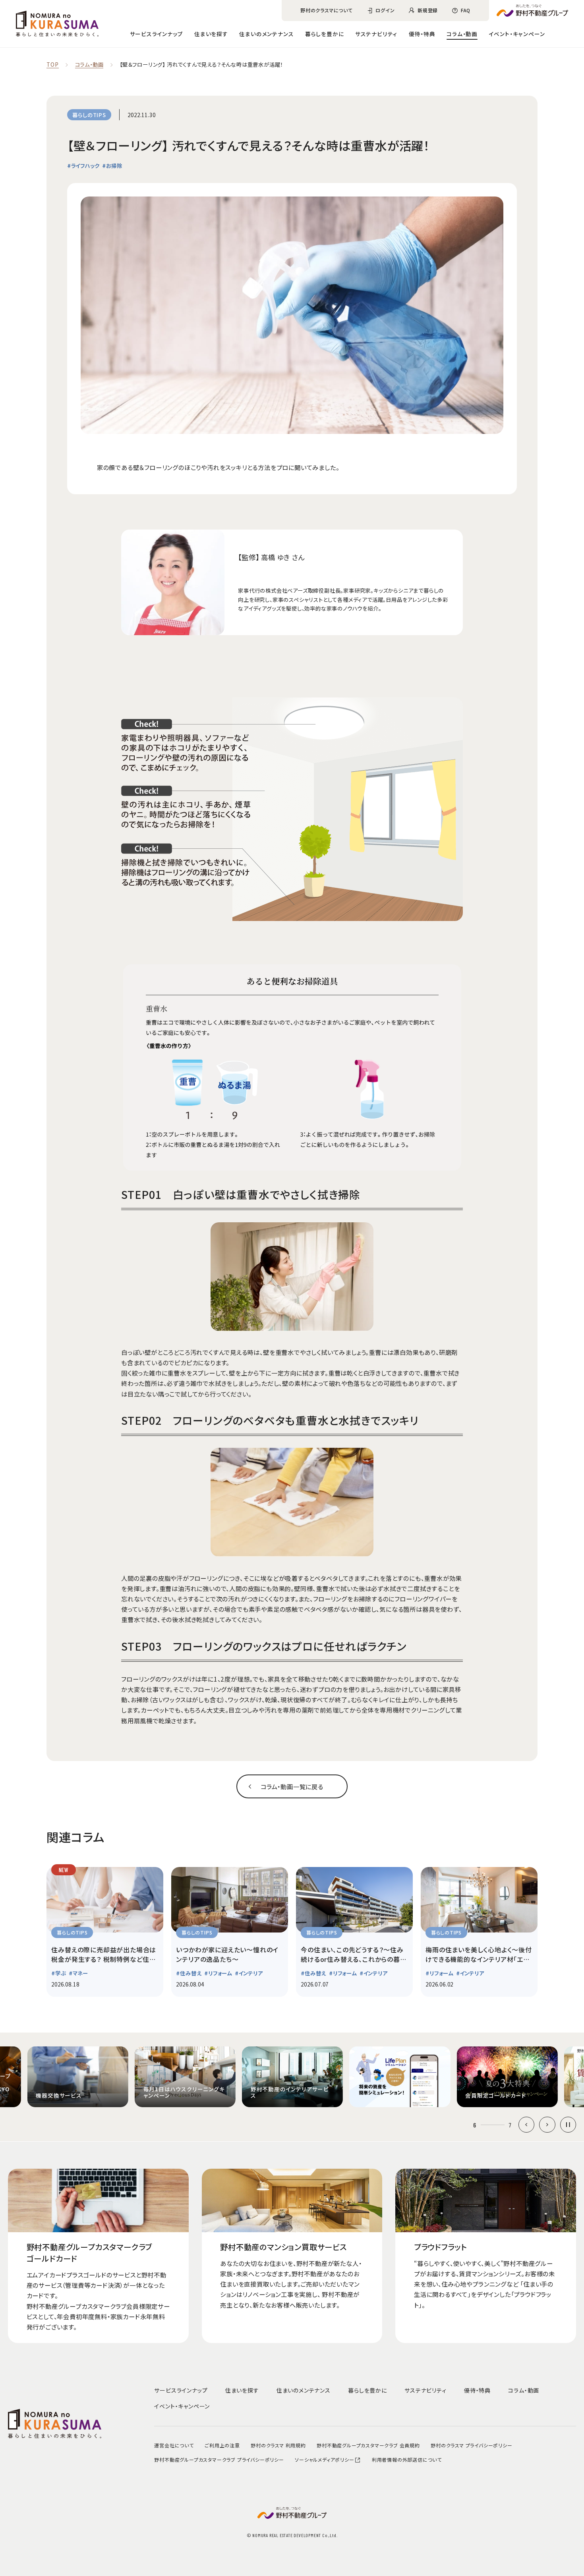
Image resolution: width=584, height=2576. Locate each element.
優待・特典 (422, 34)
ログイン (385, 10)
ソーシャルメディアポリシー (324, 2459)
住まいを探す (211, 34)
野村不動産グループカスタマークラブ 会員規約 (368, 2445)
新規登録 (428, 10)
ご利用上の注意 (222, 2445)
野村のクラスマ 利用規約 (278, 2445)
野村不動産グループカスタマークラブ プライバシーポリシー (219, 2459)
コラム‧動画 (89, 65)
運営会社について (174, 2445)
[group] (77, 2077)
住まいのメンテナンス (266, 34)
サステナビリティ (376, 34)
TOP (52, 65)
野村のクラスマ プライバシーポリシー (471, 2445)
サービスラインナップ (157, 34)
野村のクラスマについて (327, 10)
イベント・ (517, 34)
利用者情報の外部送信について (407, 2459)
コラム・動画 (462, 34)
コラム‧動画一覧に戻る (292, 1786)
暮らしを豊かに (325, 34)
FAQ (466, 10)
